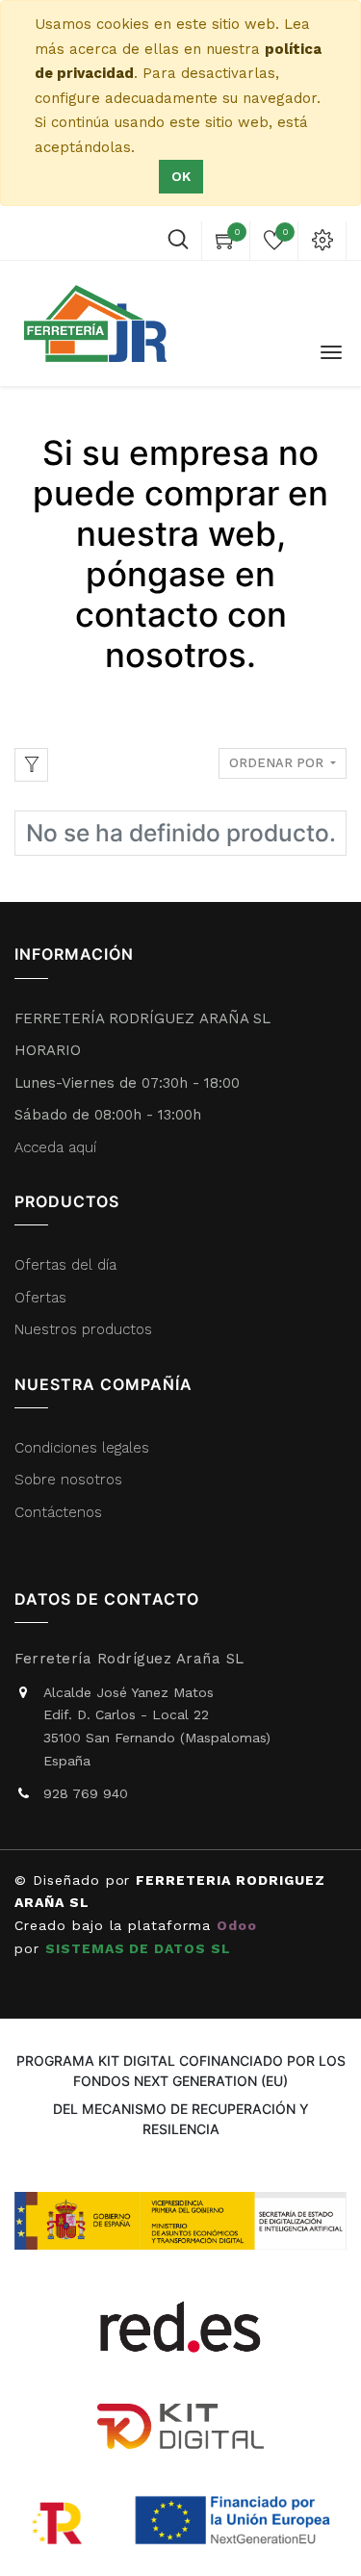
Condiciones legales (84, 1448)
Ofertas (40, 1298)
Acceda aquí (55, 1147)
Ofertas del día (65, 1265)
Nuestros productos (83, 1329)
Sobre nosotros (68, 1480)
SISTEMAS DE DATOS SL (141, 1948)
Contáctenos (58, 1512)
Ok (181, 176)
